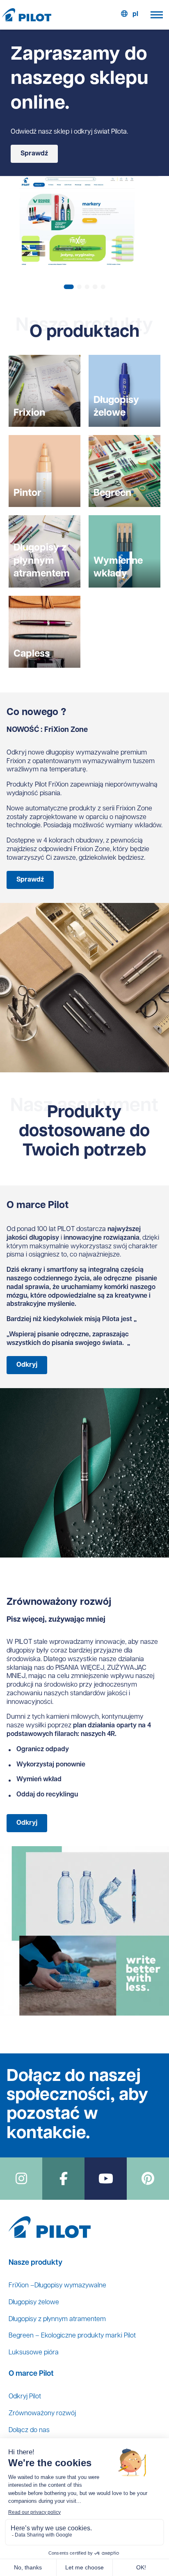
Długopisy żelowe (34, 2303)
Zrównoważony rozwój (42, 2414)
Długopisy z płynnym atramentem (57, 2319)
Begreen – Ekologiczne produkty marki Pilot (72, 2336)
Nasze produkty (35, 2263)
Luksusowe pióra (34, 2353)
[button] (69, 287)
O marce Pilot (31, 2374)
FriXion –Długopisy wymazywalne (57, 2286)
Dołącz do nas (29, 2430)
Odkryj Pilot (25, 2397)
